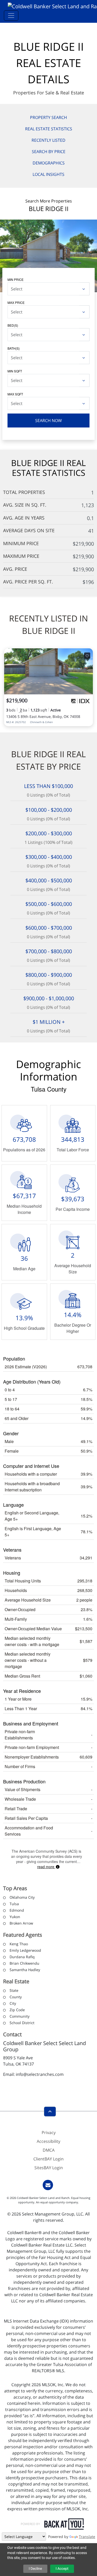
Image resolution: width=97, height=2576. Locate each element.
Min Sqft (15, 371)
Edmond (17, 1910)
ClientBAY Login (48, 2159)
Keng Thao (19, 1944)
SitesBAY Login (49, 2168)
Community (20, 2016)
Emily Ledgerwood (25, 1950)
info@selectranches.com (40, 2074)
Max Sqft (15, 394)
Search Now (48, 420)
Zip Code (17, 2010)
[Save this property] (87, 656)
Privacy (49, 2132)
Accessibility (48, 2141)
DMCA (49, 2150)
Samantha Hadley (25, 1970)
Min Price (16, 279)
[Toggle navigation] (11, 16)
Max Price (16, 302)
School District (22, 2023)
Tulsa (14, 1904)
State (14, 1990)
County (16, 1997)
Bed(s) (13, 325)
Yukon (15, 1917)
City (13, 2003)
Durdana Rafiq (22, 1957)
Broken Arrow (21, 1923)
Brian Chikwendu (24, 1963)
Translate (87, 2537)
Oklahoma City (22, 1897)
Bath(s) (14, 348)
